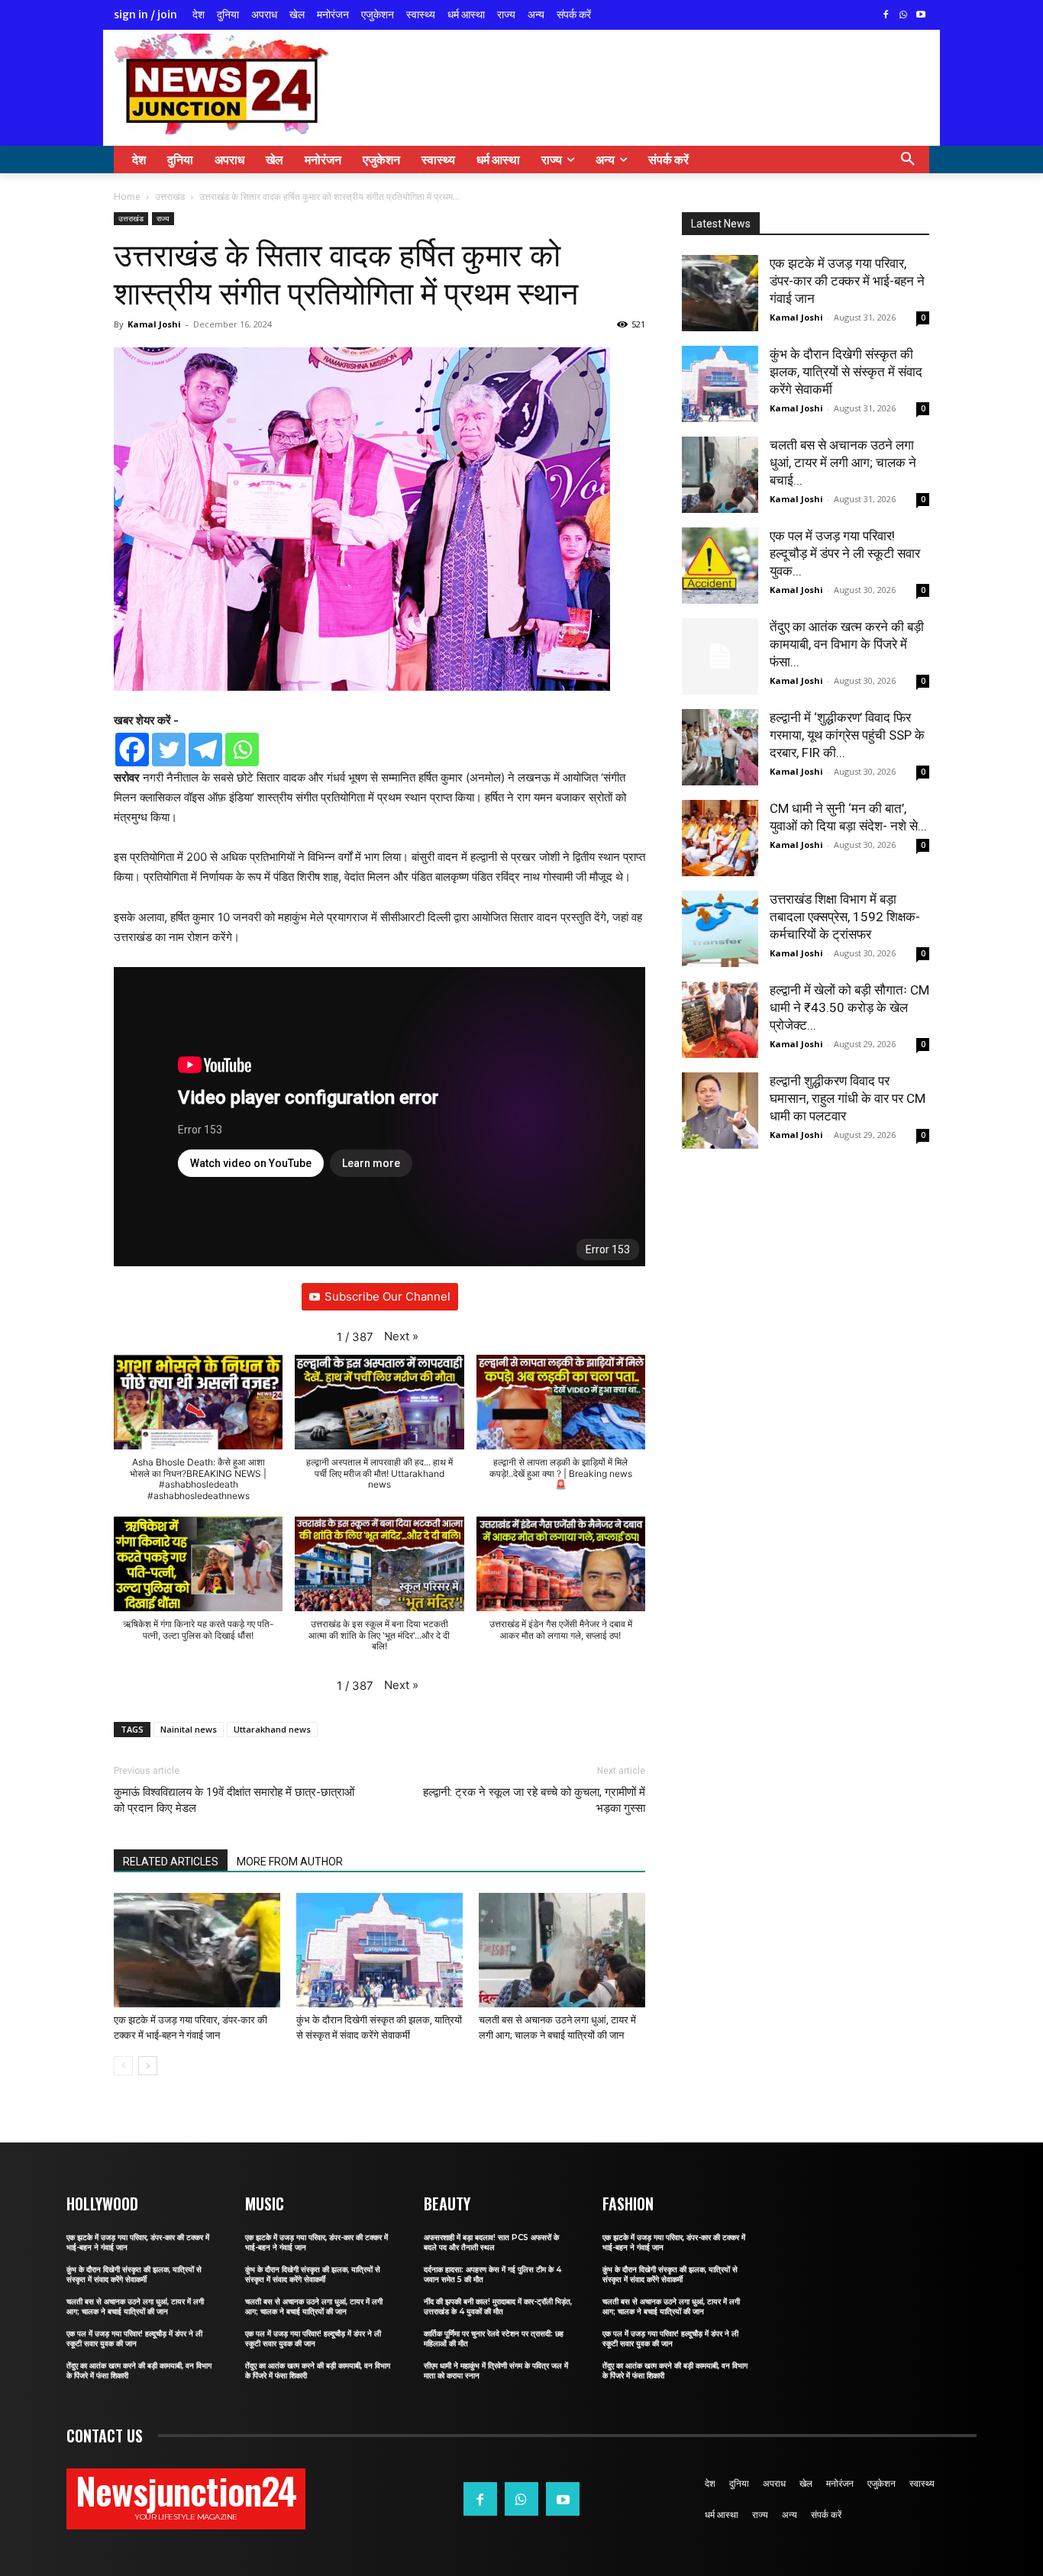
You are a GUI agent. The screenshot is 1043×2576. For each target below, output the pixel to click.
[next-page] (148, 2066)
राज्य (163, 218)
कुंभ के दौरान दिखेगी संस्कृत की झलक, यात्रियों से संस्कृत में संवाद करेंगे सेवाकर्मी (846, 372)
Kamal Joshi (154, 324)
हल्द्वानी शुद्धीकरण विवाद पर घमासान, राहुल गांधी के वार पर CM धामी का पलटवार (848, 1098)
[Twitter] (169, 750)
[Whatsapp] (242, 750)
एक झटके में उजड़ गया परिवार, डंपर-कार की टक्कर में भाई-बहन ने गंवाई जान (847, 281)
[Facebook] (886, 16)
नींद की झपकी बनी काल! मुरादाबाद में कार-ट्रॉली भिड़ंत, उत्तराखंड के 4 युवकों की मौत (498, 2307)
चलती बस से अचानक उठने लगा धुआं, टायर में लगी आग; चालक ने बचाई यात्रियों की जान (135, 2307)
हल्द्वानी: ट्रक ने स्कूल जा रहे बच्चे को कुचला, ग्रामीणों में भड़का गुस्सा (534, 1800)
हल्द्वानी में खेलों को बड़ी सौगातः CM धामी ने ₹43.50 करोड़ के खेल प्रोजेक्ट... (849, 1008)
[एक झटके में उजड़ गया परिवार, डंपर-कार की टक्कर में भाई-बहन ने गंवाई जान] (197, 1950)
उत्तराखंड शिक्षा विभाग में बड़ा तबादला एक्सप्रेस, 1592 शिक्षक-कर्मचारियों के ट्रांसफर (845, 917)
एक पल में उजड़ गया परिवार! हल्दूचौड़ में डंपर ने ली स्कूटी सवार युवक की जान (134, 2339)
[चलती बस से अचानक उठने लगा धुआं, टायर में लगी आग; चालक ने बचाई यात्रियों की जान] (562, 1950)
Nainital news (189, 1729)
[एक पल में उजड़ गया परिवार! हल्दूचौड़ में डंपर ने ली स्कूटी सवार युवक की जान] (720, 566)
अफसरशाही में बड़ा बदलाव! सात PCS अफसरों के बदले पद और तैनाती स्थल (491, 2242)
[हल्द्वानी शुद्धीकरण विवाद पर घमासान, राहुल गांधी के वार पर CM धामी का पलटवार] (720, 1111)
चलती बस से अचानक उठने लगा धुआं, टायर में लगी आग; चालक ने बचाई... (843, 463)
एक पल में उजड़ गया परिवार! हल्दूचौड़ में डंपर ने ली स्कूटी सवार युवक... (845, 553)
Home (127, 197)
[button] (908, 160)
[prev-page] (123, 2066)
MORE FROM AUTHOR (290, 1862)
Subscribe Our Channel (387, 1296)
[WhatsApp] (903, 16)
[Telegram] (205, 750)
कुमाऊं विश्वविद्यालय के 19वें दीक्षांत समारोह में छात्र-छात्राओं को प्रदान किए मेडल (234, 1800)
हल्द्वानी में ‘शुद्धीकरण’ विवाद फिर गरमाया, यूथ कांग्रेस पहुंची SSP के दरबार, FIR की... (847, 735)
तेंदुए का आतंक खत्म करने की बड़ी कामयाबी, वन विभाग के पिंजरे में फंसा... (847, 644)
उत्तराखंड (170, 197)
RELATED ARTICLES (171, 1862)
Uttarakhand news (272, 1729)
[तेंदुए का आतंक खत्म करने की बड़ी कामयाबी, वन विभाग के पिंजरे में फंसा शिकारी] (720, 656)
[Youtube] (920, 16)
